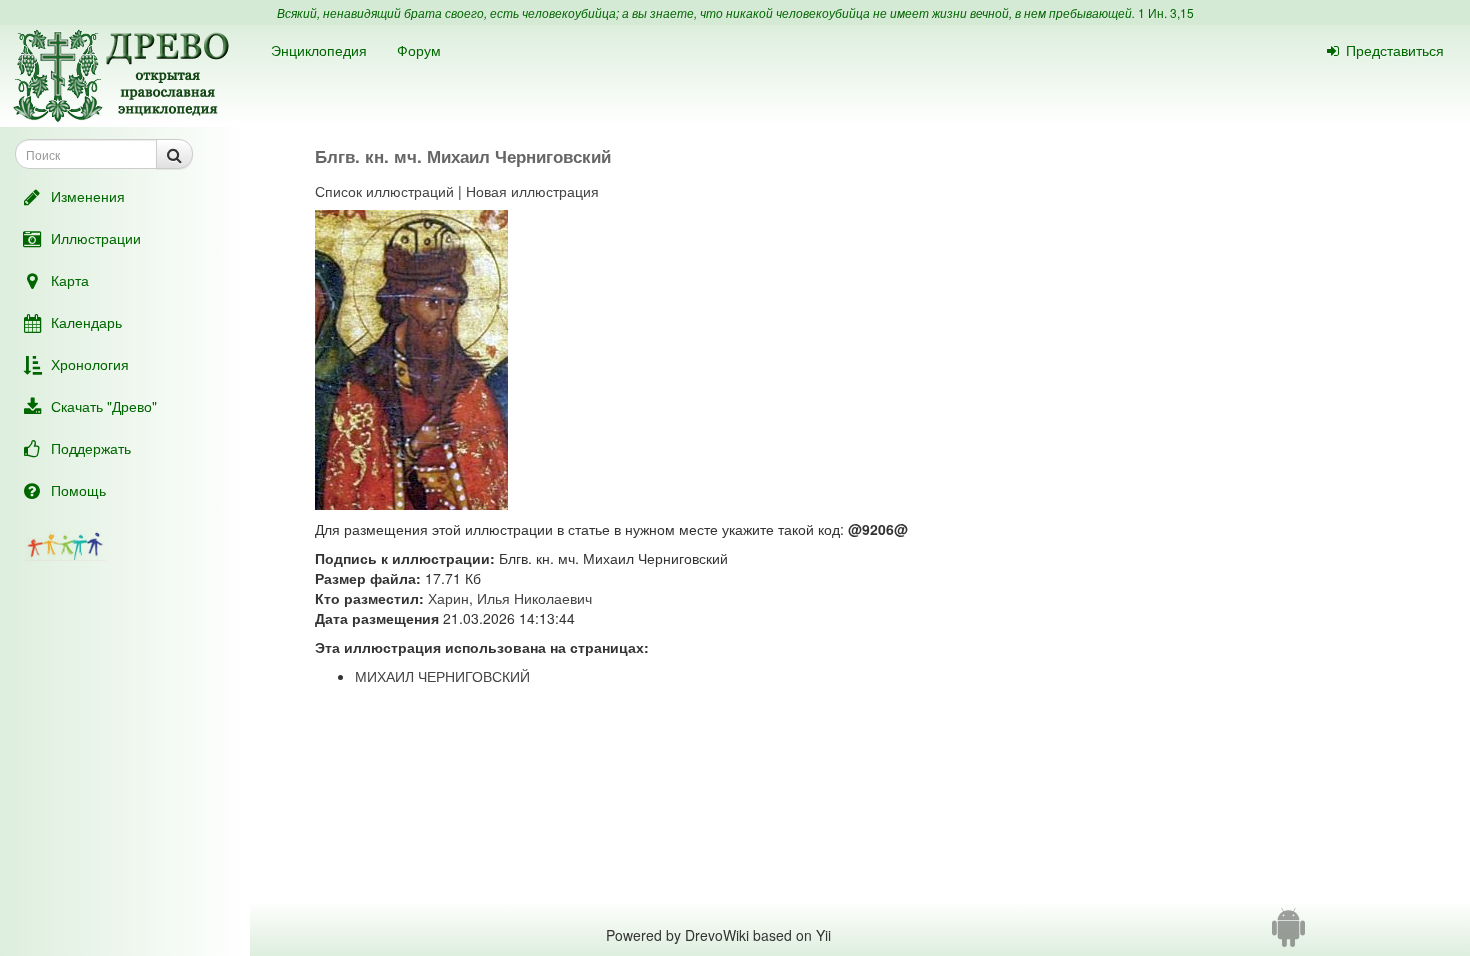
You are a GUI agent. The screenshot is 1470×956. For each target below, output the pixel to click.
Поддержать (91, 448)
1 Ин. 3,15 (1166, 12)
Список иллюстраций (384, 191)
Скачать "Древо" (104, 406)
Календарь (86, 322)
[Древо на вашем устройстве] (1288, 935)
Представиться (1395, 50)
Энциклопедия (319, 50)
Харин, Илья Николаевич (510, 598)
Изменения (88, 196)
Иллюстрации (96, 238)
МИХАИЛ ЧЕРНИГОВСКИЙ (442, 676)
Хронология (90, 364)
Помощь (78, 490)
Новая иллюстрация (532, 191)
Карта (70, 280)
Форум (419, 50)
